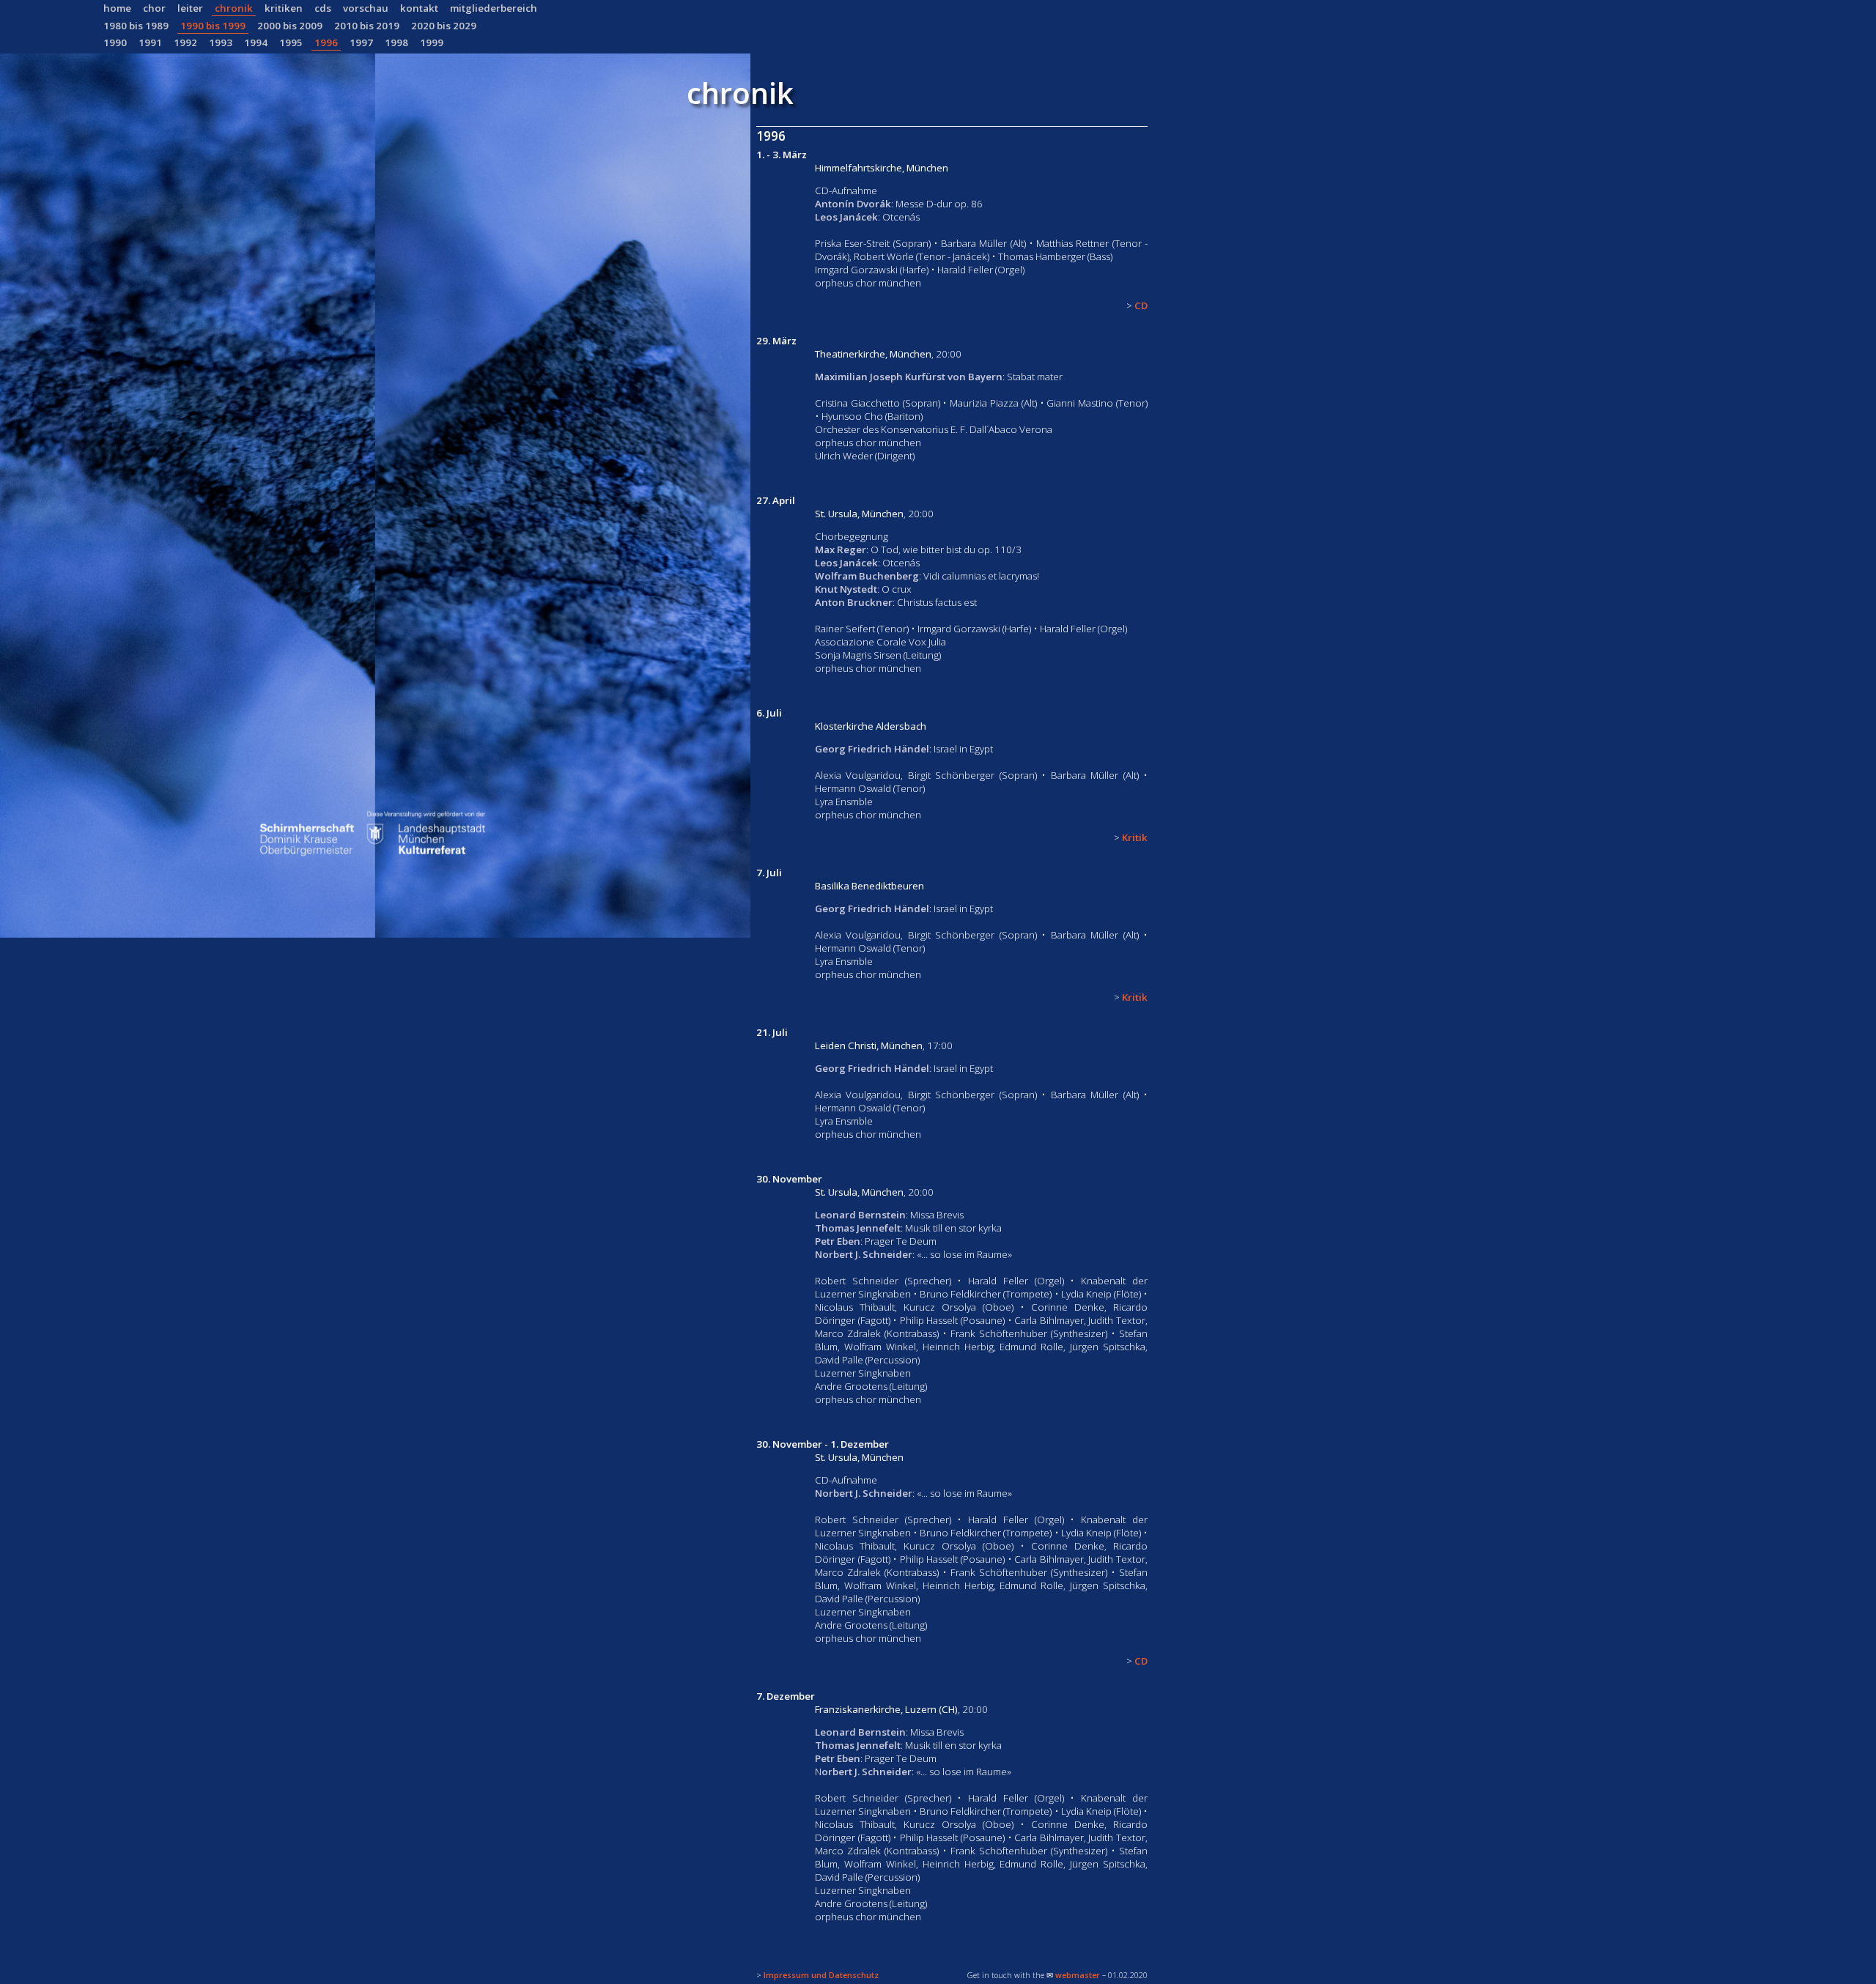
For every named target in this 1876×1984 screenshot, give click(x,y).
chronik (234, 8)
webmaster (1078, 1975)
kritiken (284, 8)
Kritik (1135, 837)
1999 (432, 42)
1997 (361, 42)
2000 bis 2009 (290, 26)
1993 (221, 42)
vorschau (366, 8)
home (117, 8)
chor (154, 8)
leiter (190, 8)
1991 (150, 42)
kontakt (419, 8)
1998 (396, 42)
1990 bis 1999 (213, 26)
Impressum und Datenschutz (821, 1975)
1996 (326, 42)
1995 (291, 42)
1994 (256, 42)
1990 (115, 42)
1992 (185, 42)
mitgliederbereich (494, 8)
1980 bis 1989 (136, 26)
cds (323, 8)
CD (1141, 306)
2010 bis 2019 (367, 26)
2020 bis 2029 (444, 26)
